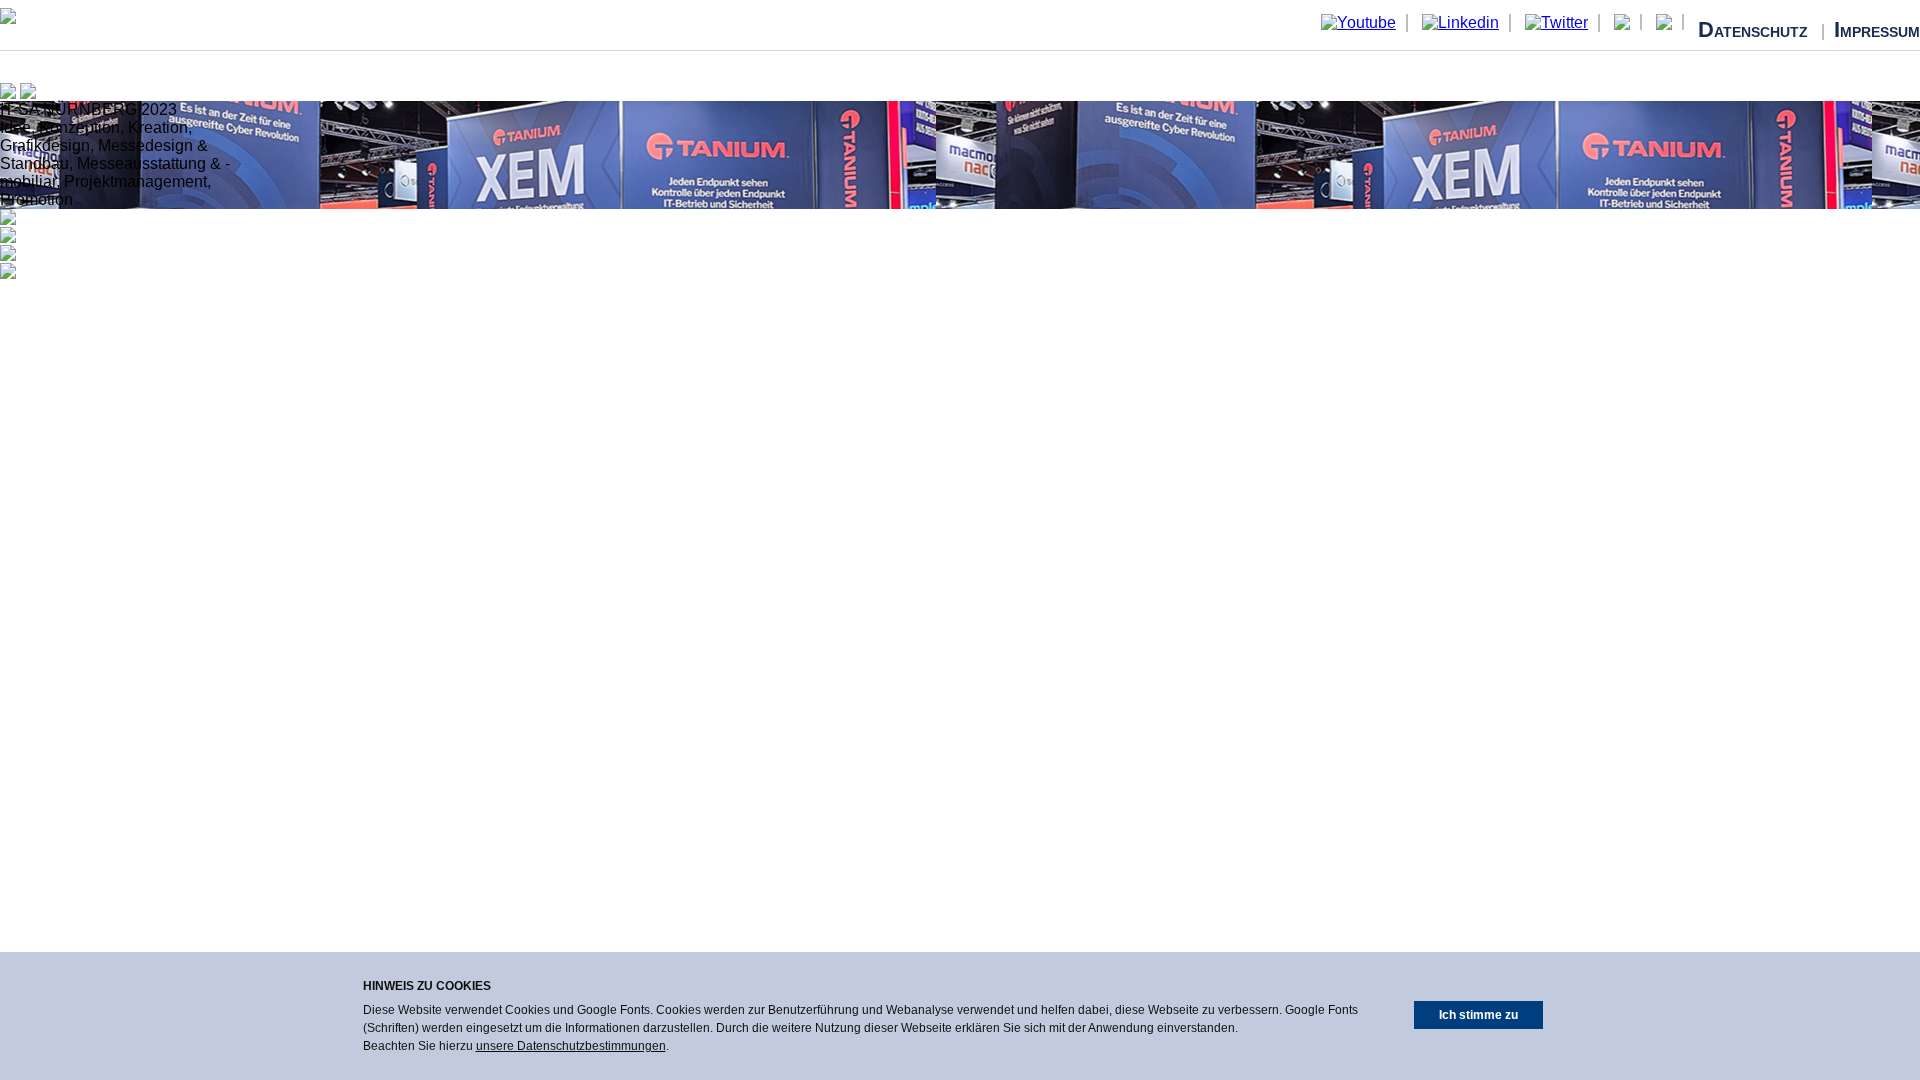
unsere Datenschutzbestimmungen (571, 1046)
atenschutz (1755, 32)
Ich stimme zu (1478, 1015)
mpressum (1877, 32)
